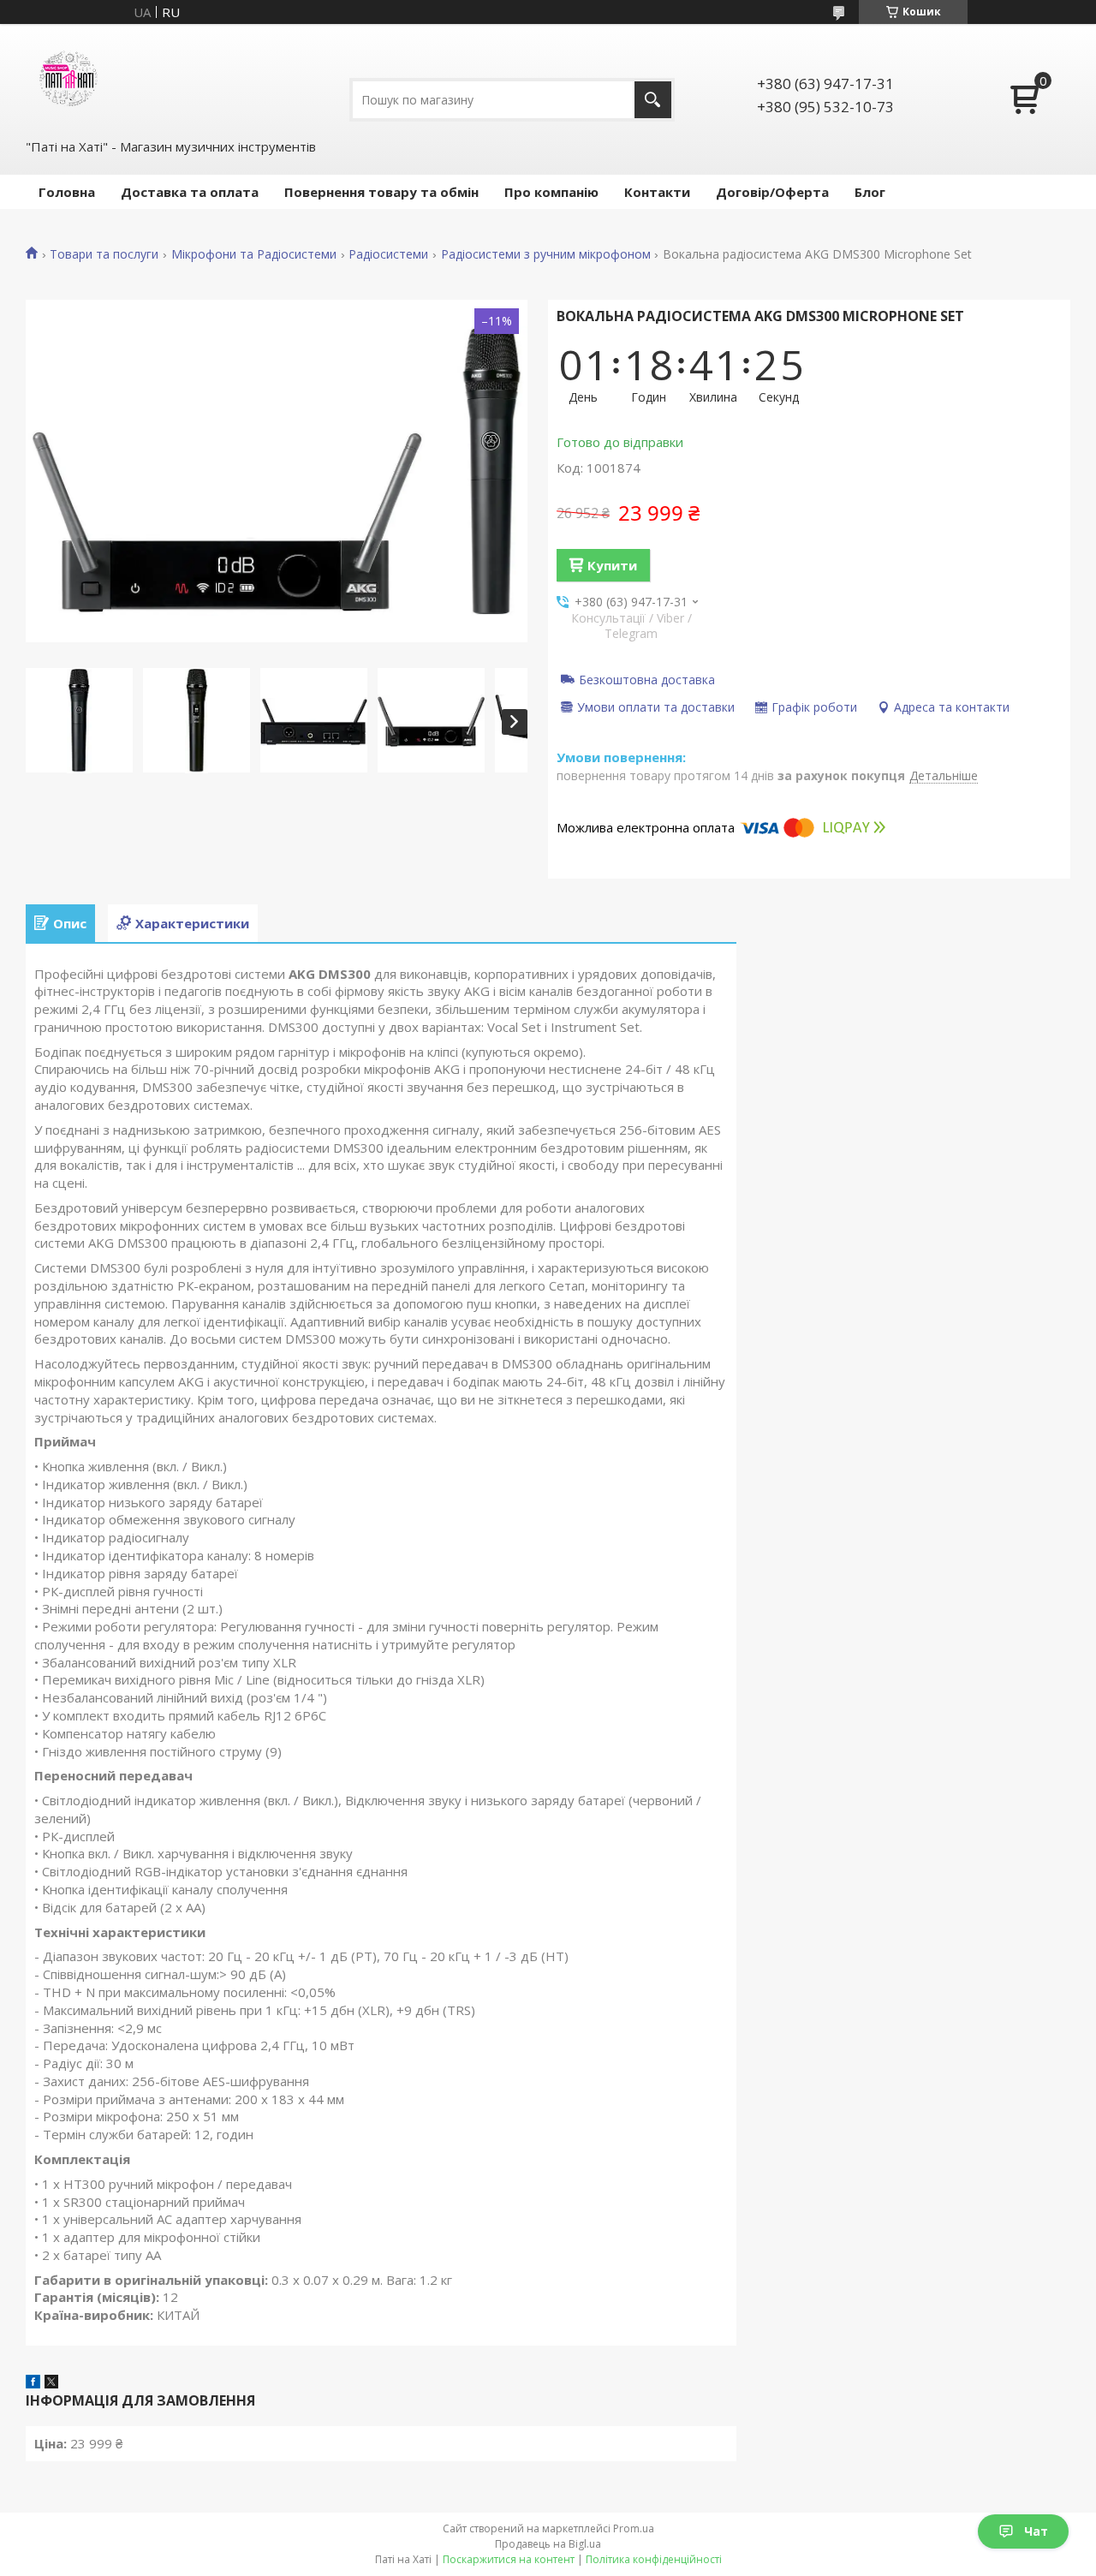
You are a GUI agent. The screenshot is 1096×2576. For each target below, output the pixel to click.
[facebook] (33, 2383)
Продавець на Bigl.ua (548, 2544)
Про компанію (551, 192)
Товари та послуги (104, 254)
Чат (1036, 2531)
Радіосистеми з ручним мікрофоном (546, 254)
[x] (51, 2383)
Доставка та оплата (190, 192)
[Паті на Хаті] (68, 80)
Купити (612, 565)
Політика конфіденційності (654, 2559)
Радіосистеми (388, 254)
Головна (67, 192)
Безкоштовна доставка (647, 679)
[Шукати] (653, 100)
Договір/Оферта (772, 192)
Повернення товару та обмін (381, 192)
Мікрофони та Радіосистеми (254, 254)
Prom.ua (634, 2528)
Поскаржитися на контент (509, 2559)
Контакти (657, 192)
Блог (870, 192)
